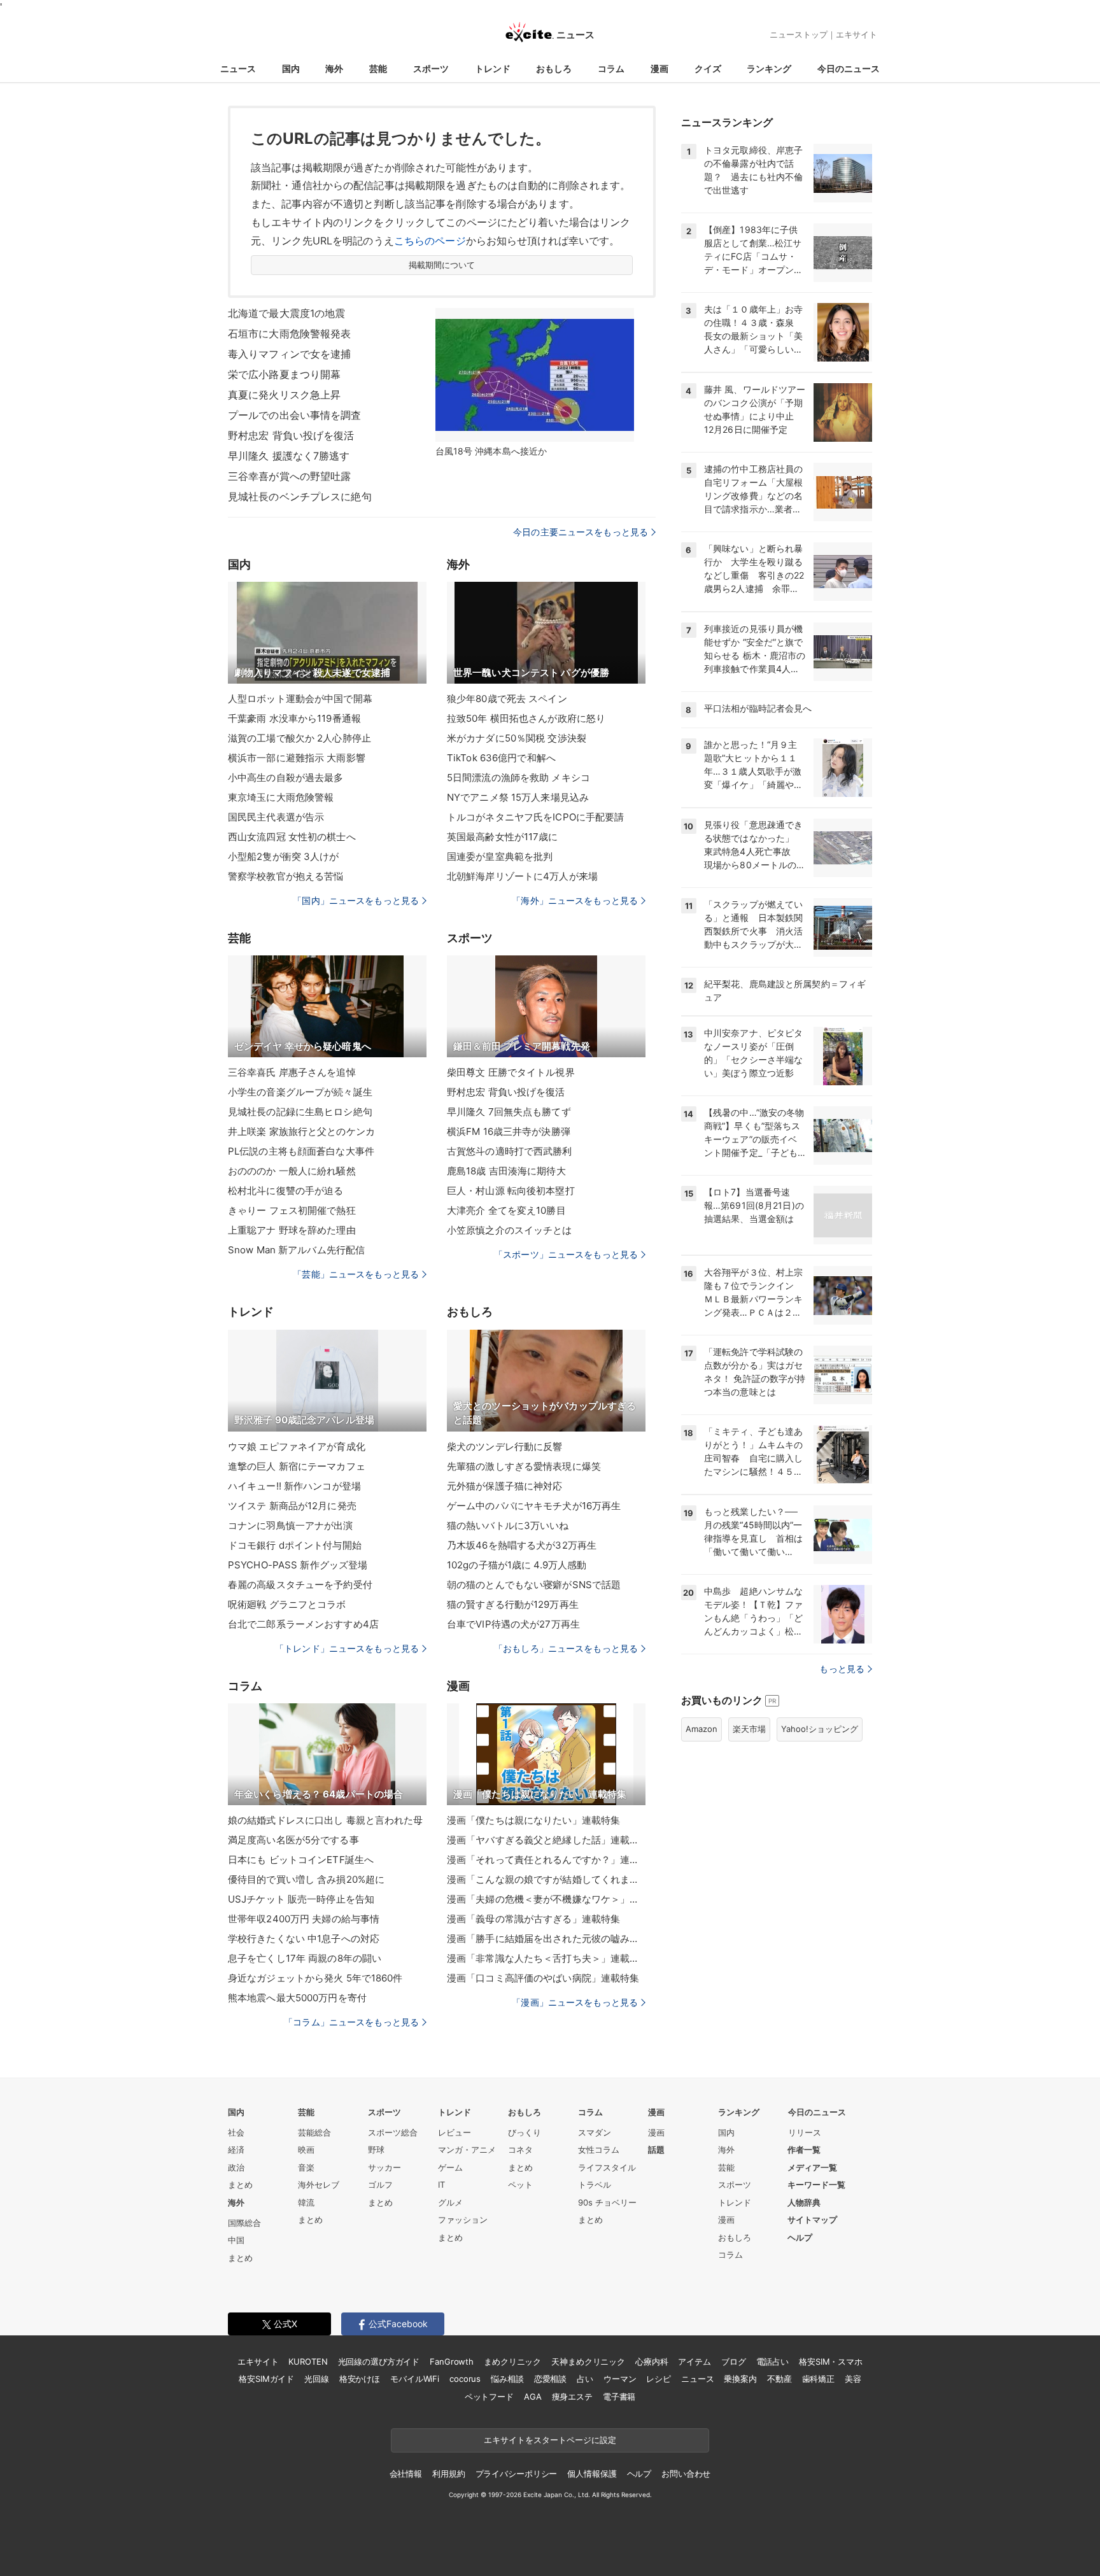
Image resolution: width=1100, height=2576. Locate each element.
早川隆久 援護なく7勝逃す (289, 456)
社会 (236, 2132)
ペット (520, 2185)
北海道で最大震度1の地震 (286, 313)
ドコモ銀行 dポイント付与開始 (295, 1545)
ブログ (734, 2361)
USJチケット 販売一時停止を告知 (301, 1899)
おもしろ (554, 68)
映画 (306, 2150)
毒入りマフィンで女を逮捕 (289, 354)
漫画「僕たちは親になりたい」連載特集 (533, 1820)
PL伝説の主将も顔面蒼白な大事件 (301, 1151)
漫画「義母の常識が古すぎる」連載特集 (533, 1919)
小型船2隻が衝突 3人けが (284, 856)
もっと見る (842, 1669)
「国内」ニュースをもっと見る (356, 900)
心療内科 (652, 2361)
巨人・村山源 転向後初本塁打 (511, 1191)
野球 (376, 2150)
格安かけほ (360, 2379)
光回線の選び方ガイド (379, 2361)
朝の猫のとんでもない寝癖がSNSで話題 (534, 1585)
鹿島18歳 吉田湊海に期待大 (506, 1171)
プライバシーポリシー (517, 2474)
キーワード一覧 (816, 2185)
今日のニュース (849, 68)
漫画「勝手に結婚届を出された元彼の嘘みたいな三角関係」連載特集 (546, 1939)
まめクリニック (512, 2361)
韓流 (306, 2202)
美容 (853, 2379)
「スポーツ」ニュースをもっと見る (566, 1254)
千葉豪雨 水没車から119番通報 (294, 718)
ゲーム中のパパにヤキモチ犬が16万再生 (534, 1506)
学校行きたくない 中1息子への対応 (304, 1939)
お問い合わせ (686, 2474)
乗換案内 (740, 2379)
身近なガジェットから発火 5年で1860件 (315, 1978)
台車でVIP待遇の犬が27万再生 (513, 1624)
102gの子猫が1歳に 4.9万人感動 (517, 1565)
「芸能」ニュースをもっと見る (356, 1274)
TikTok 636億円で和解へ (501, 758)
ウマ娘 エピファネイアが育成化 (297, 1446)
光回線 (317, 2379)
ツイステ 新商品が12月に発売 (292, 1506)
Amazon (702, 1729)
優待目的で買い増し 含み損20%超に (306, 1879)
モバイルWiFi (415, 2379)
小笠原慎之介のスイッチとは (510, 1230)
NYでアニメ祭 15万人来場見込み (518, 797)
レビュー (455, 2132)
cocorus (465, 2379)
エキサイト (857, 34)
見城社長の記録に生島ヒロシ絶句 (300, 1112)
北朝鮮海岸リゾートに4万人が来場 (522, 876)
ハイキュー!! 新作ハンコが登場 (294, 1486)
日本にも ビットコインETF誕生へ (301, 1860)
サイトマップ (812, 2220)
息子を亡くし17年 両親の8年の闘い (305, 1958)
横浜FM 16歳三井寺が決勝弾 (509, 1131)
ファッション (463, 2220)
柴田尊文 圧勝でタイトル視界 (511, 1072)
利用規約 (448, 2474)
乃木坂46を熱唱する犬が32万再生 (522, 1545)
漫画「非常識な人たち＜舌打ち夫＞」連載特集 (546, 1958)
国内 (291, 68)
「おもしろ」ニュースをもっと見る (566, 1648)
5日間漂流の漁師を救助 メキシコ (518, 778)
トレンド (493, 68)
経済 (236, 2150)
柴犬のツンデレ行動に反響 (504, 1446)
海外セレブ (319, 2185)
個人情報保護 (592, 2474)
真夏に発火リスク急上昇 (284, 395)
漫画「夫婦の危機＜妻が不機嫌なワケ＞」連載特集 (546, 1899)
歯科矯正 (818, 2379)
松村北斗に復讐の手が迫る (286, 1191)
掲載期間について (442, 265)
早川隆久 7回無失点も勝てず (509, 1112)
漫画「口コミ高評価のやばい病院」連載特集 (543, 1978)
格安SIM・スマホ (831, 2361)
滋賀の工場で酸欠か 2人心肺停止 (300, 738)
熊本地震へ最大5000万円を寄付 (297, 1998)
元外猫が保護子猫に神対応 (504, 1486)
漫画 (659, 68)
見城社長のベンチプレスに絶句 (300, 496)
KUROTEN (308, 2361)
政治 (236, 2167)
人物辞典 (804, 2202)
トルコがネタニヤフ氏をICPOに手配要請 (535, 817)
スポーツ (431, 68)
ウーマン (620, 2379)
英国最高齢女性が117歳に (503, 837)
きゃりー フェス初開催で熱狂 (292, 1210)
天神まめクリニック (588, 2361)
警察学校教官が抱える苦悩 (286, 876)
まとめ (240, 2185)
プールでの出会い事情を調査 (295, 415)
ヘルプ (800, 2237)
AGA (533, 2397)
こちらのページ (430, 241)
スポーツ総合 (393, 2132)
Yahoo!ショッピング (820, 1729)
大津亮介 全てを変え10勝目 (506, 1210)
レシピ (659, 2379)
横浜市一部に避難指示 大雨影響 (297, 758)
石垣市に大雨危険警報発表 (289, 334)
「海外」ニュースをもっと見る (575, 900)
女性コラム (599, 2150)
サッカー (384, 2167)
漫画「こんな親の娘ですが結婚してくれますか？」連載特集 (546, 1879)
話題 (656, 2150)
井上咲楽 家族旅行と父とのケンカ (301, 1131)
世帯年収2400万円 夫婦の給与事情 (304, 1919)
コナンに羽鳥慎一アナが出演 (291, 1525)
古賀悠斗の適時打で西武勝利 (510, 1151)
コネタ (520, 2150)
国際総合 (244, 2223)
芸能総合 (314, 2132)
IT (441, 2185)
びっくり (525, 2132)
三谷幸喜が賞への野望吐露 (289, 476)
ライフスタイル (607, 2167)
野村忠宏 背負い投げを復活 (291, 435)
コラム (611, 68)
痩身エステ (572, 2397)
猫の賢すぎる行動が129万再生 (513, 1604)
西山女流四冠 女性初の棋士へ (292, 837)
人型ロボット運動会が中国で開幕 (300, 699)
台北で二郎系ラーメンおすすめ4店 (303, 1624)
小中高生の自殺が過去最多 (286, 778)
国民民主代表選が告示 (276, 817)
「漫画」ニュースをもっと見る (575, 2002)
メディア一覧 (812, 2167)
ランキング (769, 68)
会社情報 (406, 2474)
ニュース (238, 68)
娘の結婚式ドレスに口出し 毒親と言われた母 (326, 1820)
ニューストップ (799, 34)
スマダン (595, 2132)
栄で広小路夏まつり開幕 (284, 374)
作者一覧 (804, 2150)
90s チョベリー (607, 2202)
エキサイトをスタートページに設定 (550, 2440)
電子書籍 (619, 2397)
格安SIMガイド (266, 2379)
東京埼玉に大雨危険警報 (281, 797)
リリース (805, 2132)
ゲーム (450, 2167)
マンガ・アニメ (467, 2150)
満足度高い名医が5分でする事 (293, 1840)
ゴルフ (380, 2185)
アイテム (694, 2361)
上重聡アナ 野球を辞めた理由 (292, 1230)
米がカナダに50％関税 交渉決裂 (517, 738)
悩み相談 (507, 2379)
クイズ (708, 68)
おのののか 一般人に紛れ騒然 (292, 1171)
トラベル (595, 2185)
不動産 (779, 2379)
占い (585, 2379)
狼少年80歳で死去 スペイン (507, 699)
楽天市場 (749, 1729)
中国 (236, 2240)
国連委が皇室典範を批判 (500, 856)
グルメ (450, 2202)
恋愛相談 (550, 2379)
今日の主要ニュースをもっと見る (581, 532)
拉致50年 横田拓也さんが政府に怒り (526, 718)
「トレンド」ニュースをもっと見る (347, 1648)
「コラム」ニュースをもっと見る (351, 2022)
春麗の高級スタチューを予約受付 (300, 1585)
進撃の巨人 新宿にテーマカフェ (297, 1466)
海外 (334, 68)
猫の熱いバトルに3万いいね (508, 1525)
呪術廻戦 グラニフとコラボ (287, 1604)
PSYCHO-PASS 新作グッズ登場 (298, 1565)
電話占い (772, 2361)
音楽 (306, 2167)
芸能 (378, 68)
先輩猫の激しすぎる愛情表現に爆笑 (524, 1466)
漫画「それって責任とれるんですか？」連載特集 (546, 1860)
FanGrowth (452, 2361)
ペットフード (489, 2397)
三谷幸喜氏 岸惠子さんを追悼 (292, 1072)
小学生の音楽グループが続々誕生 (300, 1092)
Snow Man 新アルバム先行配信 (296, 1250)
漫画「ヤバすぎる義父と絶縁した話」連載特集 (546, 1840)
